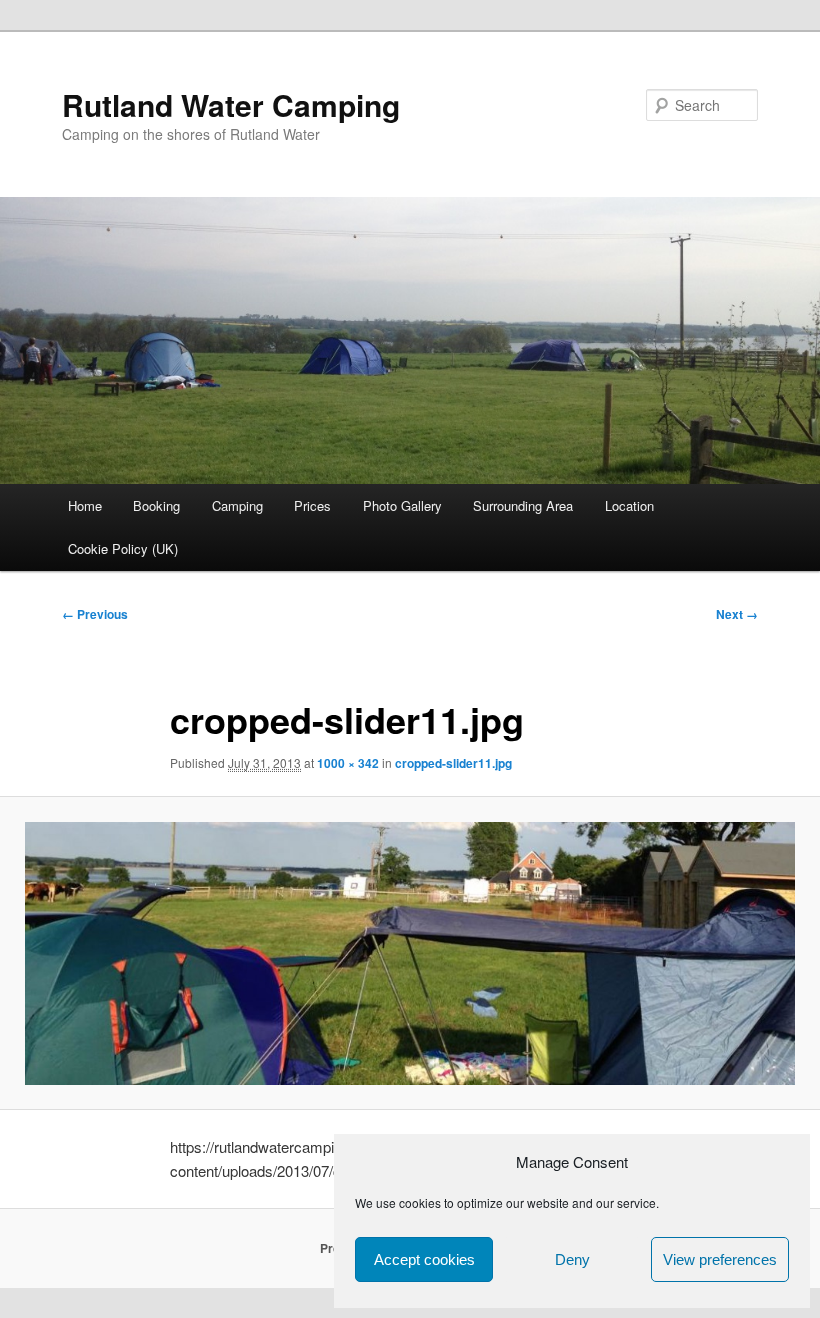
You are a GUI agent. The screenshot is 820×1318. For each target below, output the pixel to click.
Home (85, 505)
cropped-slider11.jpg (453, 763)
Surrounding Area (523, 505)
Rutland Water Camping (231, 104)
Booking (156, 505)
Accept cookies (424, 1259)
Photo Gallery (402, 505)
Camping (237, 505)
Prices (312, 505)
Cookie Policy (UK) (123, 548)
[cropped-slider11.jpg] (410, 953)
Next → (737, 614)
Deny (572, 1259)
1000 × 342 (348, 763)
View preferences (720, 1259)
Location (629, 505)
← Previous (95, 614)
